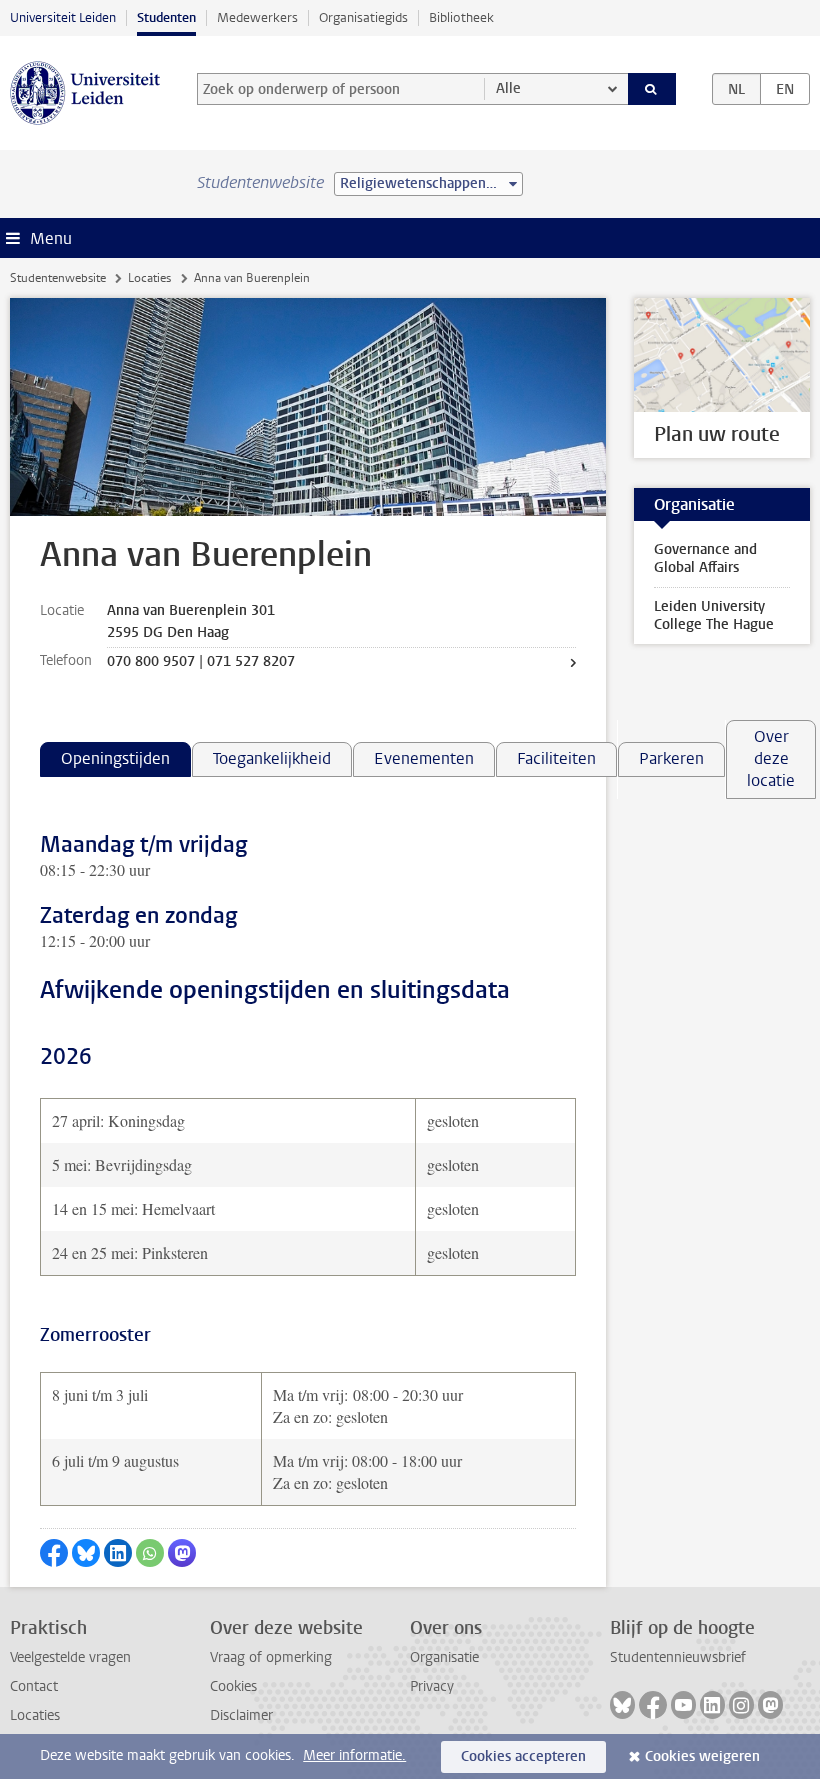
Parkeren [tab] (671, 758)
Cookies (233, 1686)
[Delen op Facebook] (54, 1553)
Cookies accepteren (523, 1756)
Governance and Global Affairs (705, 558)
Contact (34, 1686)
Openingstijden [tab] (115, 758)
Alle (508, 88)
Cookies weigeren (702, 1756)
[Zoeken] (652, 89)
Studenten (166, 17)
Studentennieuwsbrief (678, 1657)
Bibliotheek (461, 17)
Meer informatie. (354, 1755)
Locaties (149, 278)
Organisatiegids (363, 17)
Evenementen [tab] (424, 758)
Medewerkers (257, 17)
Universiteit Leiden (63, 17)
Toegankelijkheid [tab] (272, 758)
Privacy (432, 1686)
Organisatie (444, 1657)
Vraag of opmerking (271, 1657)
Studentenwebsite (58, 278)
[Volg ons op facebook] (653, 1705)
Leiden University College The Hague (714, 615)
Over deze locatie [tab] (771, 758)
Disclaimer (241, 1715)
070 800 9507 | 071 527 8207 (201, 661)
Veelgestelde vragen (70, 1657)
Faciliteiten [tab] (556, 758)
